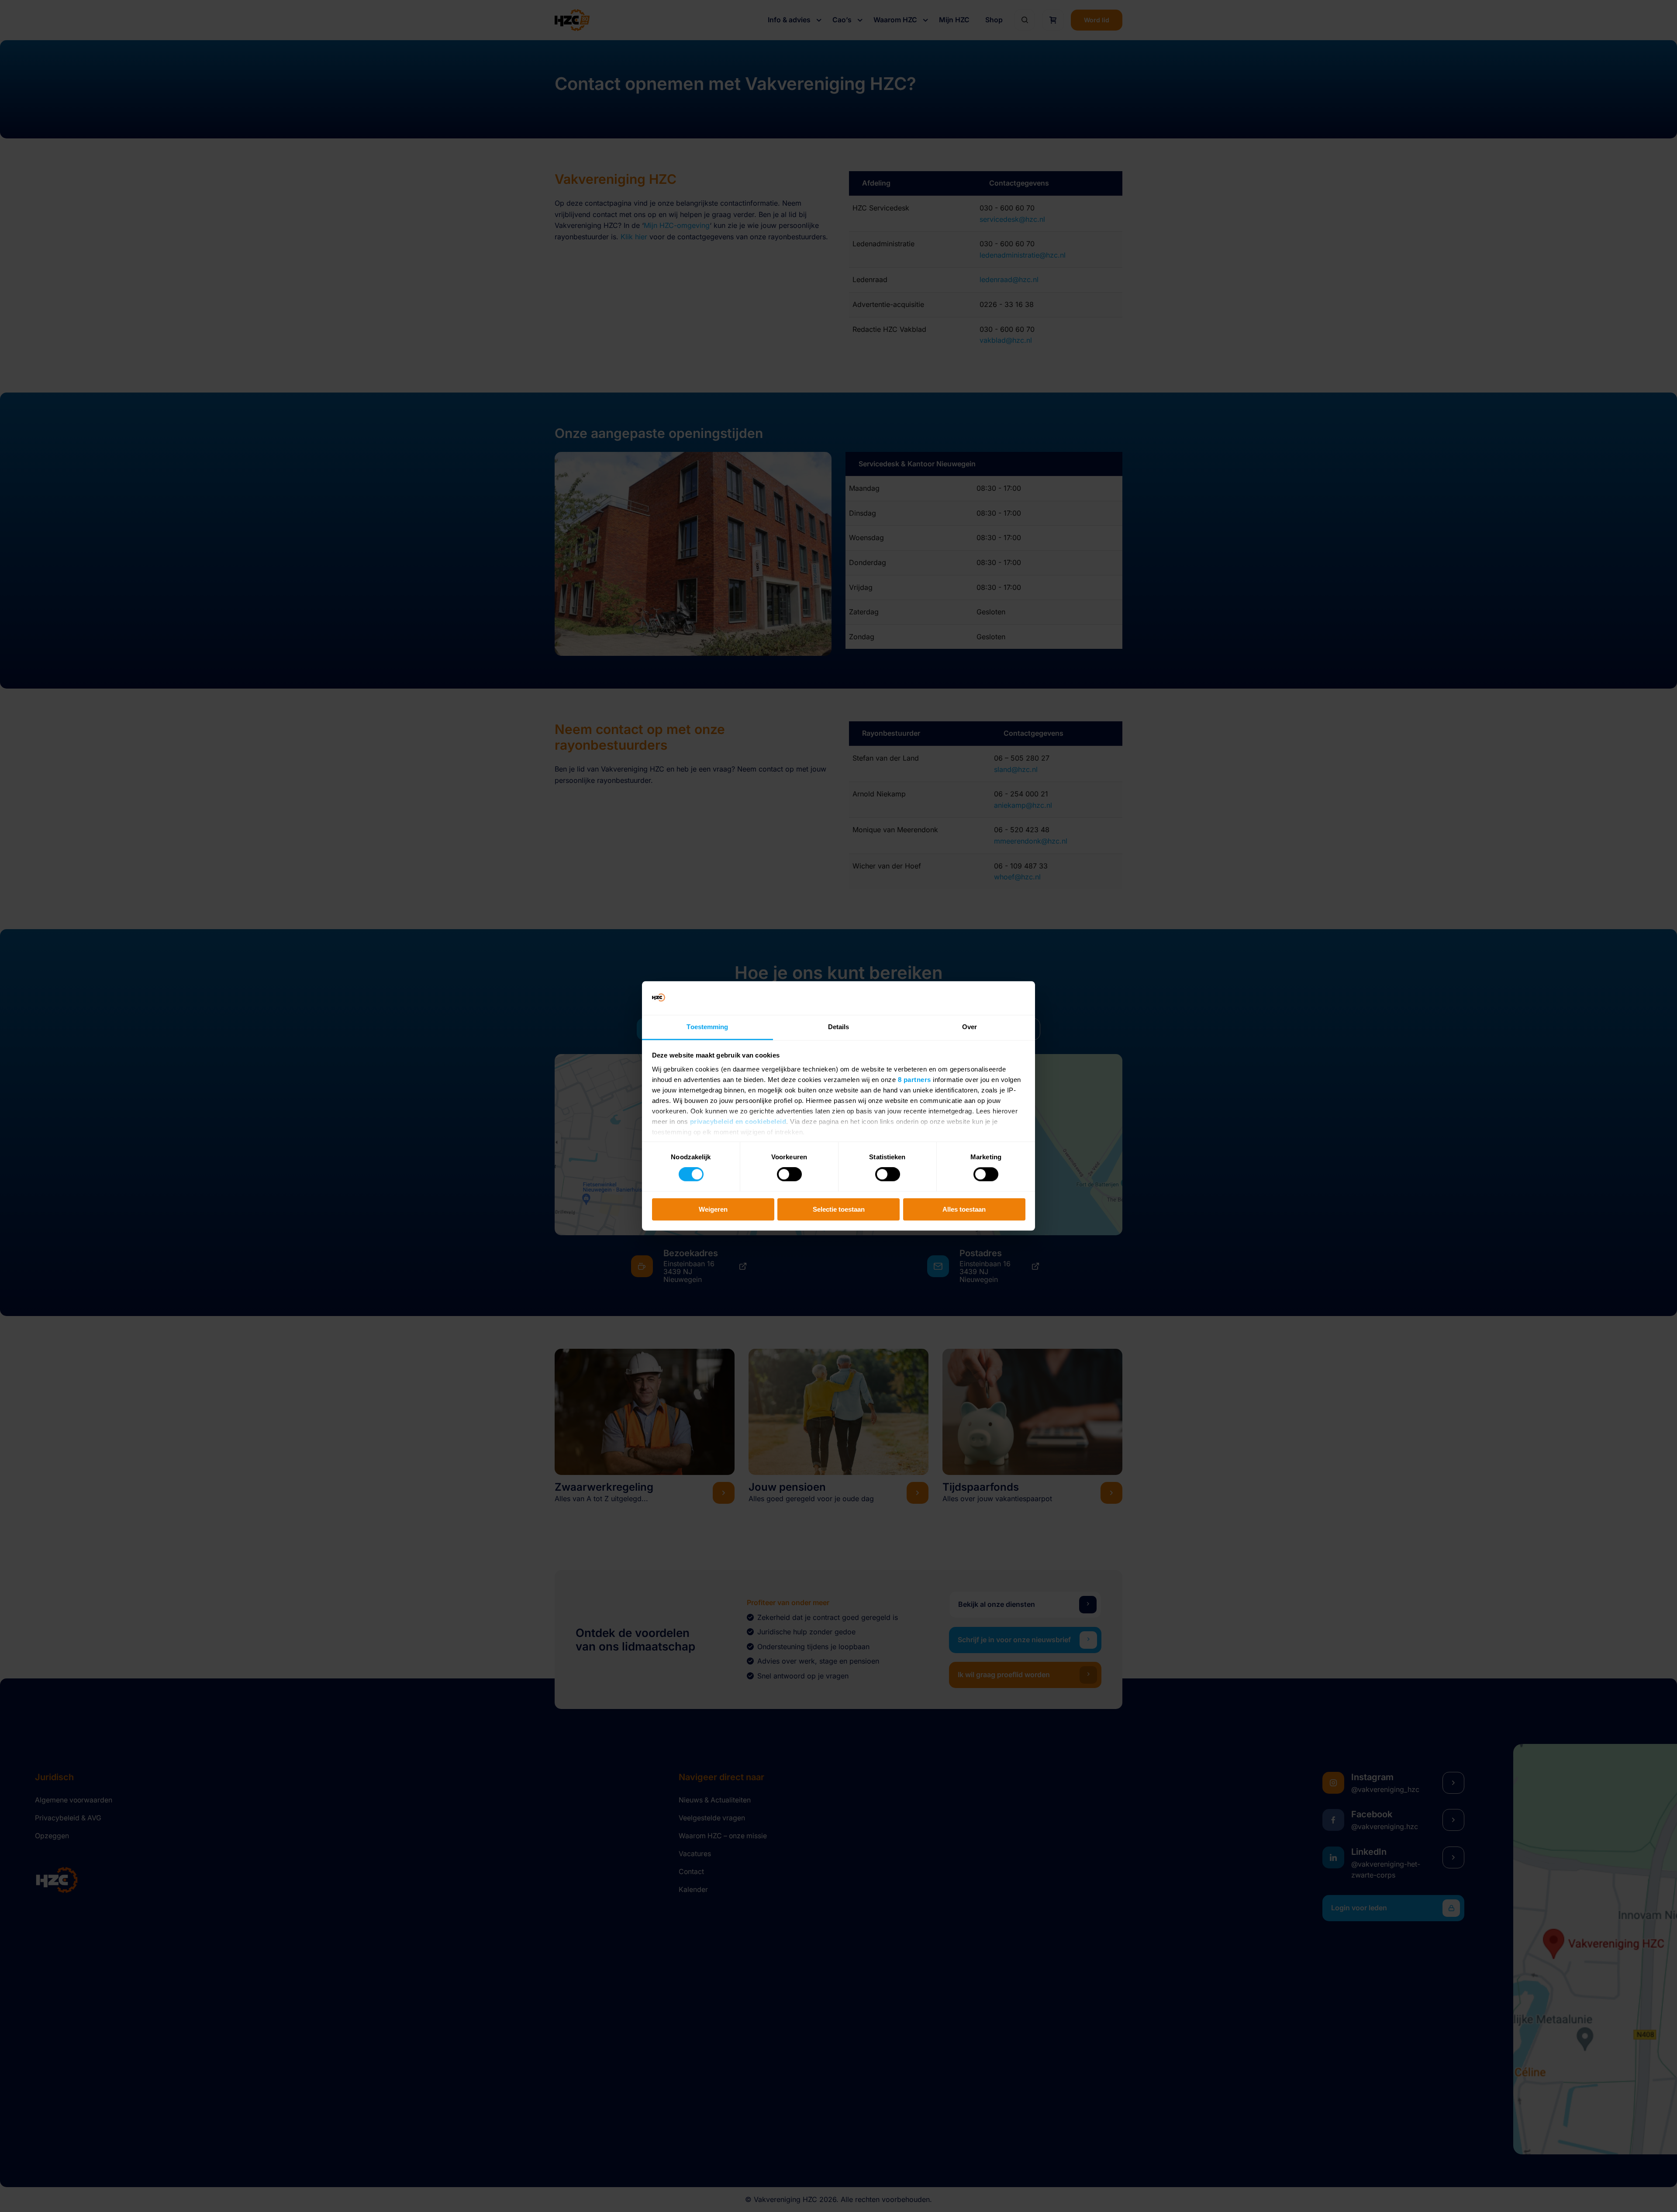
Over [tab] (970, 1027)
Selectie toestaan (839, 1209)
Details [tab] (839, 1027)
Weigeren (713, 1209)
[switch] (789, 1174)
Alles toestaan (964, 1209)
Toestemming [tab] (707, 1027)
